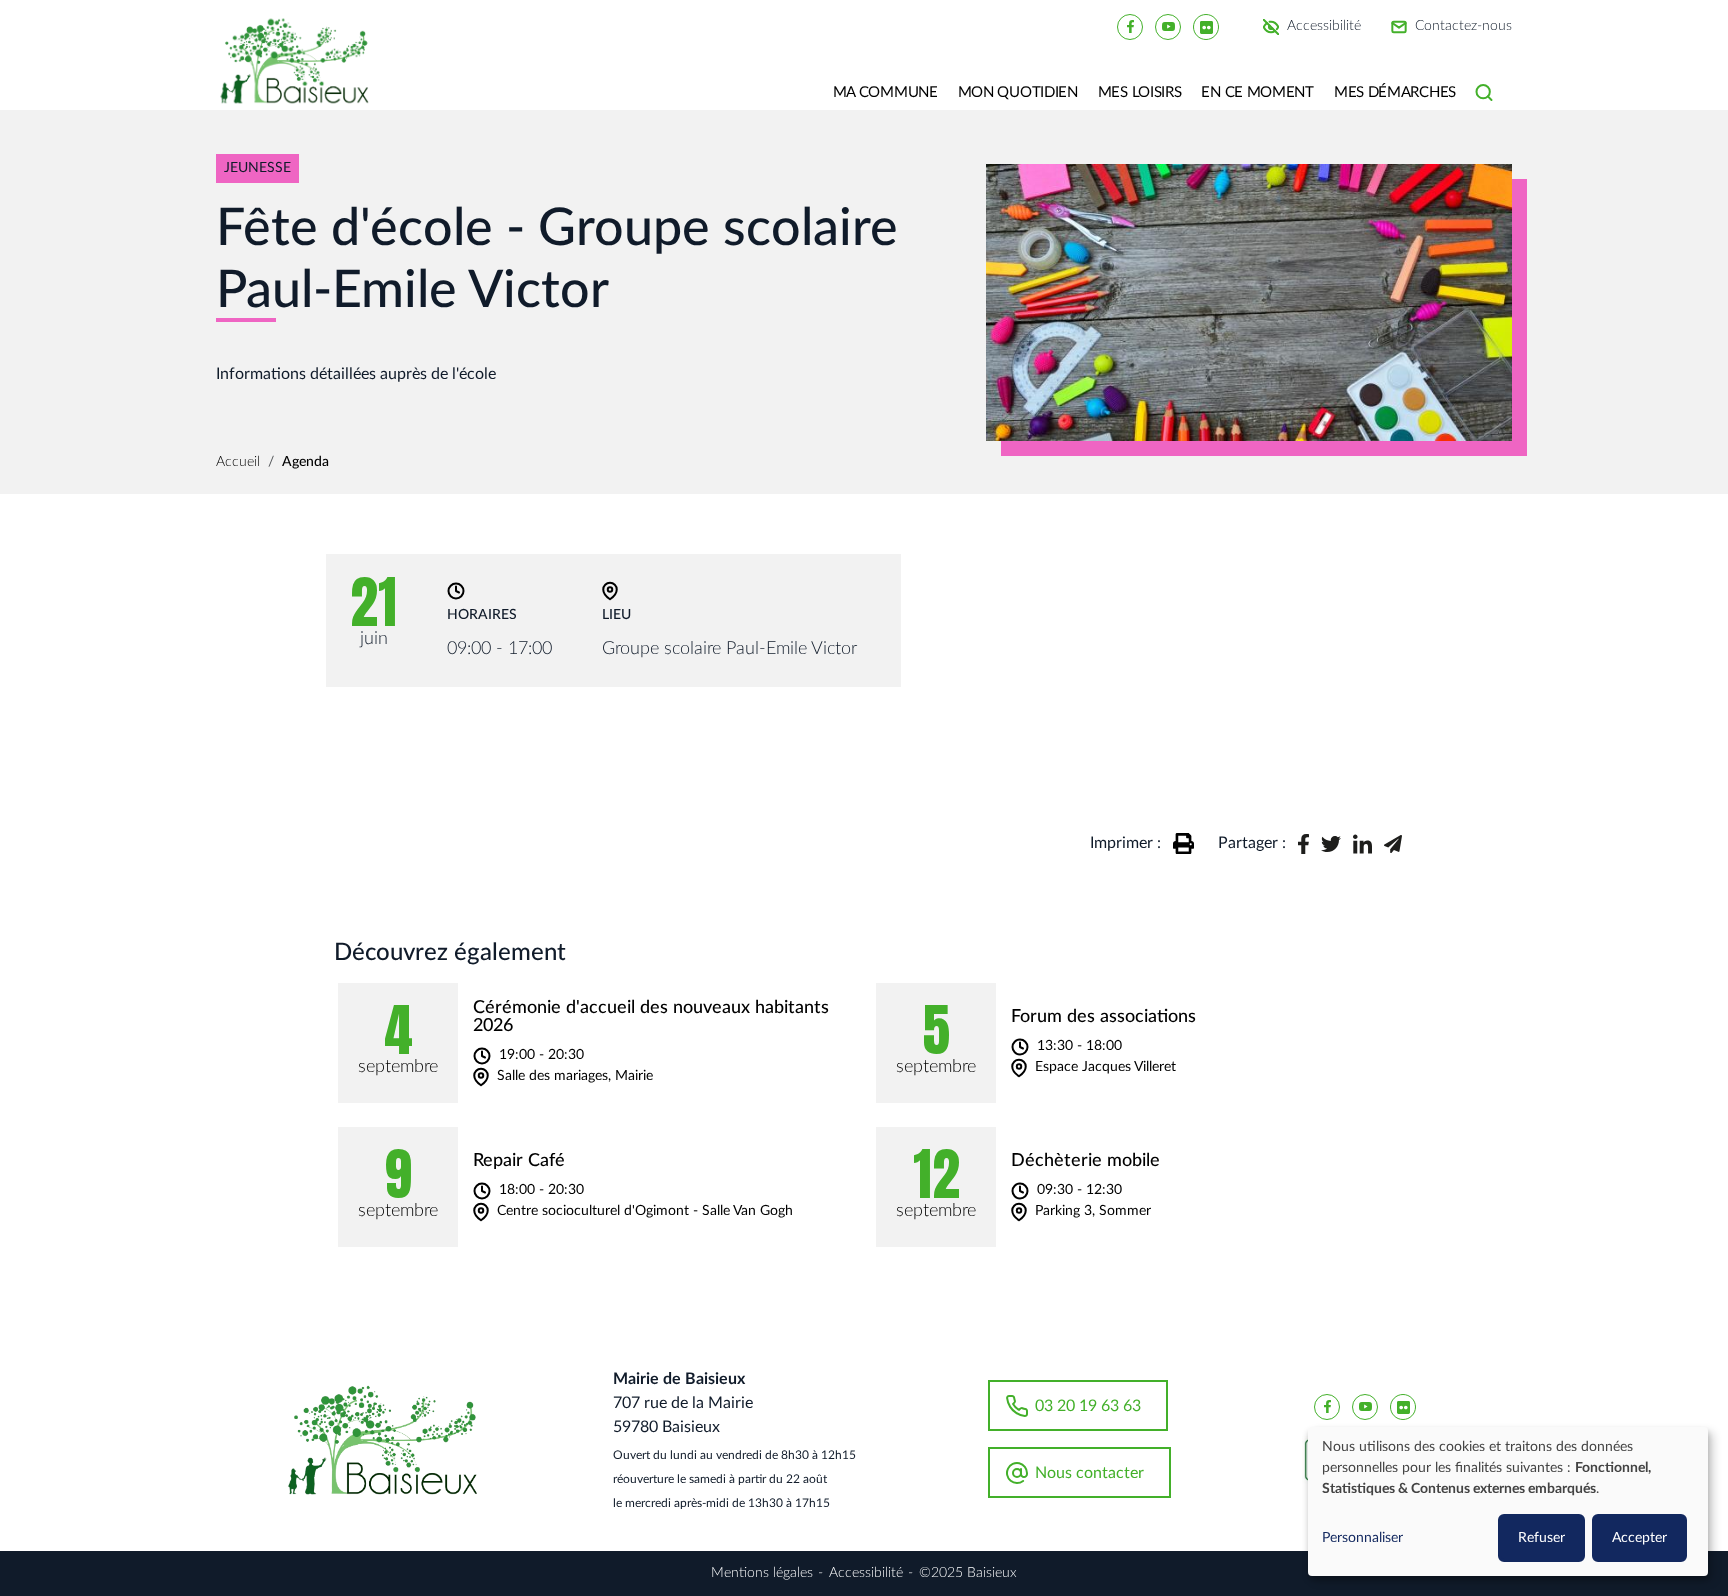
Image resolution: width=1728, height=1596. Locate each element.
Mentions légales (762, 1573)
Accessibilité (1324, 27)
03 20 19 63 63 (1088, 1406)
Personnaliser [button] (1362, 1538)
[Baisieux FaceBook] (1130, 26)
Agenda (305, 462)
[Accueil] (302, 75)
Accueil (238, 462)
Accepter (1639, 1538)
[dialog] (1508, 1501)
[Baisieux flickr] (1206, 26)
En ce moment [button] (1257, 92)
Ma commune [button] (885, 92)
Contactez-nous (1463, 27)
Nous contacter (1089, 1473)
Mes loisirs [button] (1140, 92)
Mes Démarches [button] (1395, 92)
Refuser (1541, 1538)
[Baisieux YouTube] (1168, 26)
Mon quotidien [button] (1018, 92)
